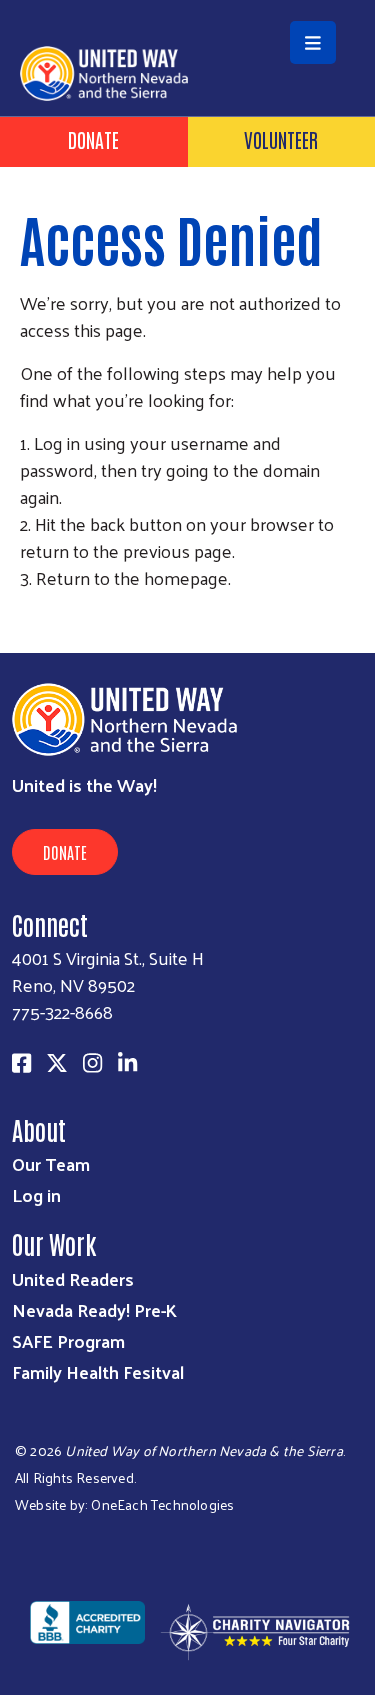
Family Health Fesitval (98, 1371)
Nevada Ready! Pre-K (94, 1309)
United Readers (73, 1278)
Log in (36, 1194)
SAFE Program (68, 1340)
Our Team (51, 1163)
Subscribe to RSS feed (28, 615)
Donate (93, 139)
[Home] (187, 2)
